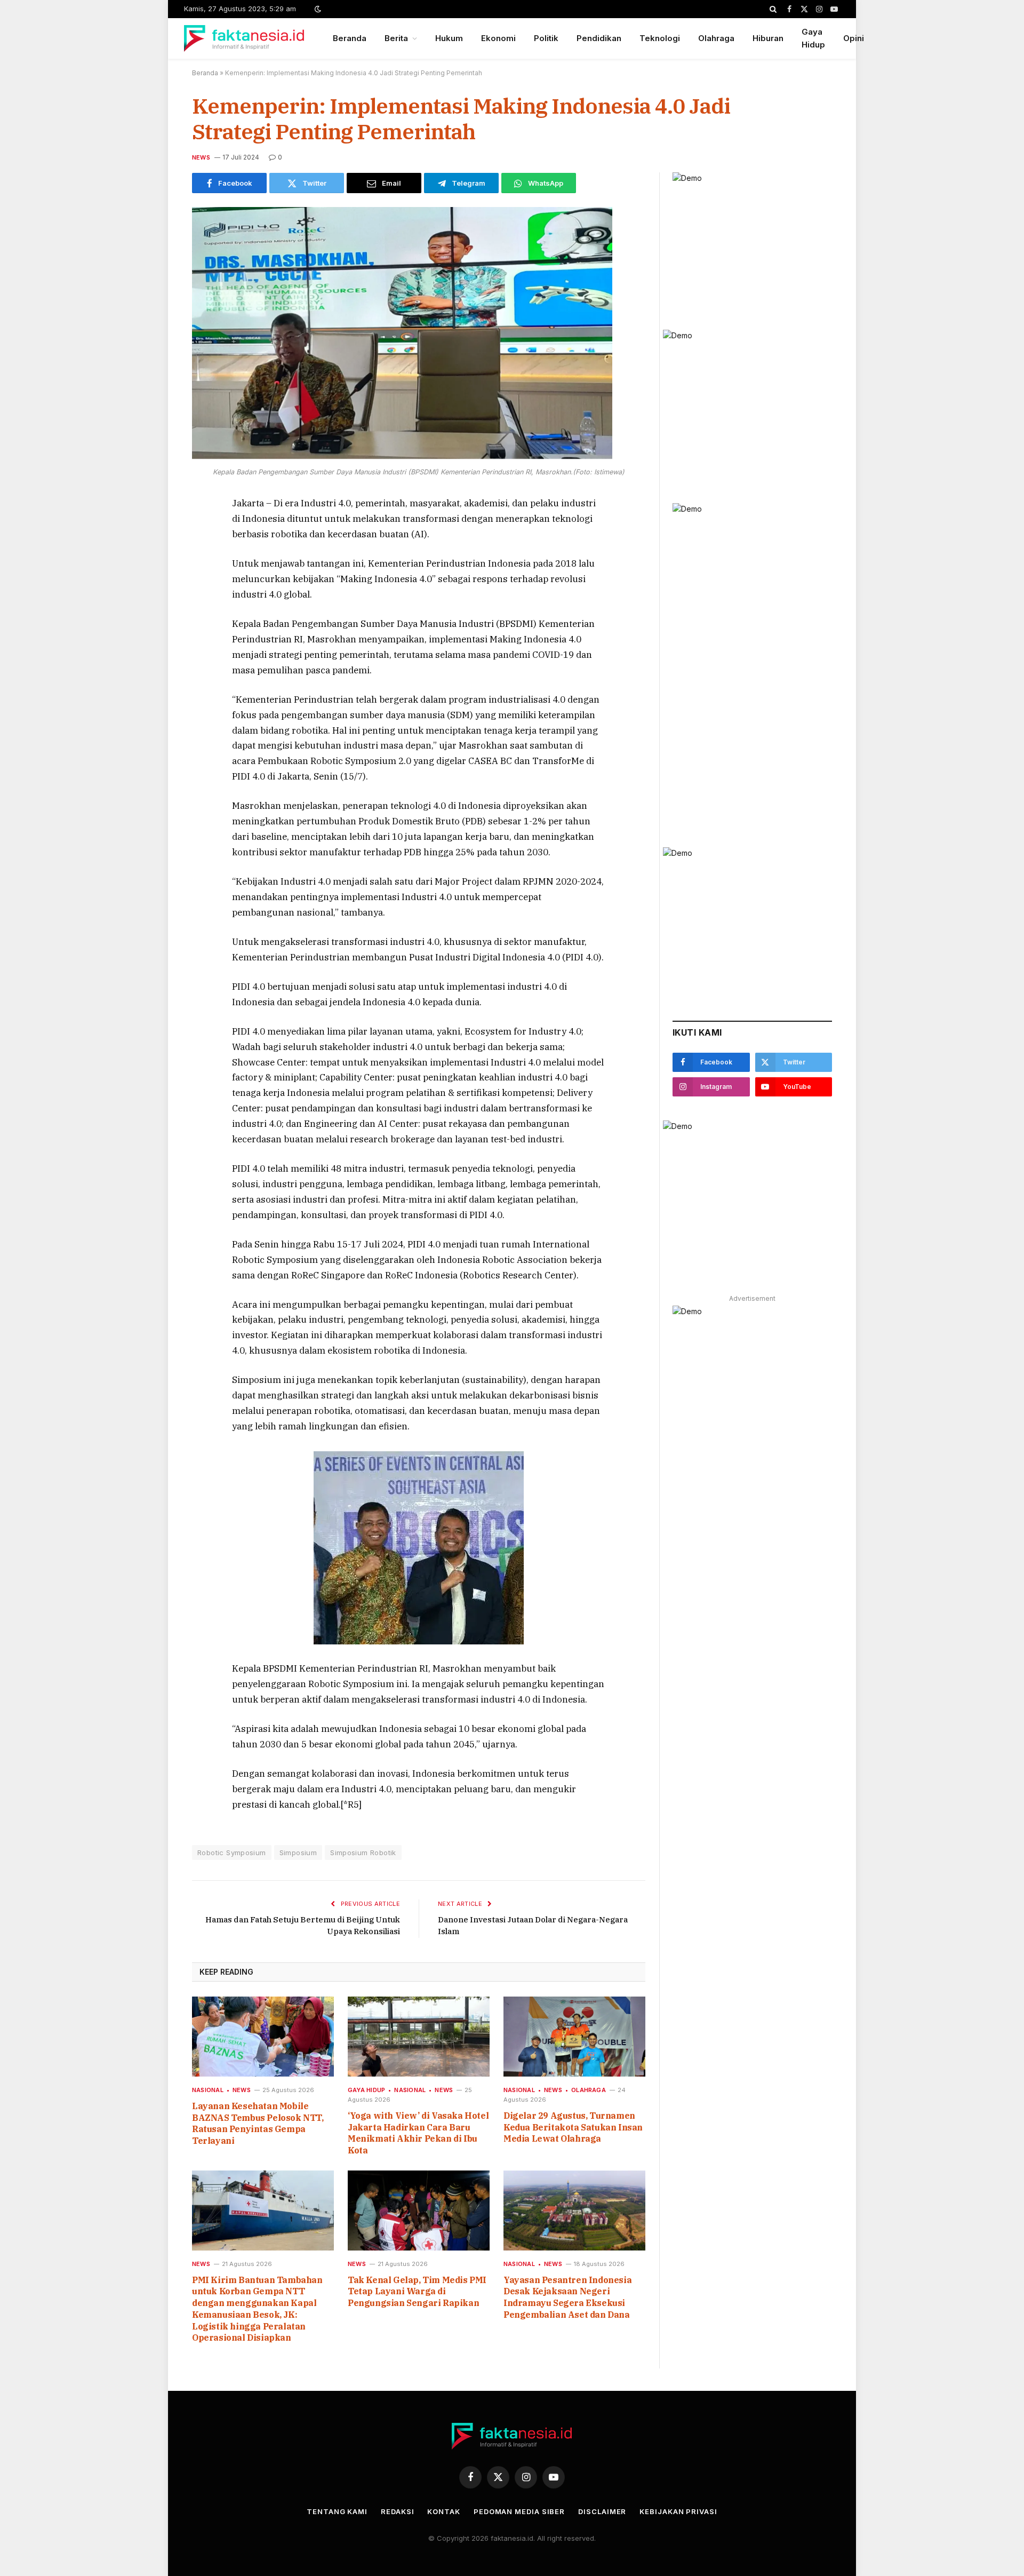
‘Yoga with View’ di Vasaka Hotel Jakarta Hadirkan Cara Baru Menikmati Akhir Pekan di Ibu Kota (418, 2133)
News (201, 157)
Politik (546, 38)
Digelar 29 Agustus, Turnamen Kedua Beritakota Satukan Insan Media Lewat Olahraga (573, 2127)
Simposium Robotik (363, 1853)
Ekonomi (498, 38)
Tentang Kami (337, 2511)
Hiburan (768, 38)
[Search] (773, 9)
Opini (854, 38)
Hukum (449, 38)
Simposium (298, 1853)
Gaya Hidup (813, 38)
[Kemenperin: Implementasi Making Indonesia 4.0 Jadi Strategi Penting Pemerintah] (402, 456)
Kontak (443, 2511)
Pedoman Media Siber (519, 2511)
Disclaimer (602, 2511)
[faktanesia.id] (245, 38)
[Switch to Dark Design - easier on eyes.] (317, 9)
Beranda (350, 38)
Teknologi (660, 38)
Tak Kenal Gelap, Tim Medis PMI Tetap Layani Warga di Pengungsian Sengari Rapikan (417, 2292)
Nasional (208, 2090)
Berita (396, 38)
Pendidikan (599, 38)
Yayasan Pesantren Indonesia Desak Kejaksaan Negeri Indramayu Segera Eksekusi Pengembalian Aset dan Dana (567, 2297)
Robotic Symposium (232, 1853)
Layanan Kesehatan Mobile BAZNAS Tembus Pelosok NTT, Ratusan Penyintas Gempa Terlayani (258, 2123)
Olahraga (716, 38)
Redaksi (397, 2511)
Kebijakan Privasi (678, 2511)
